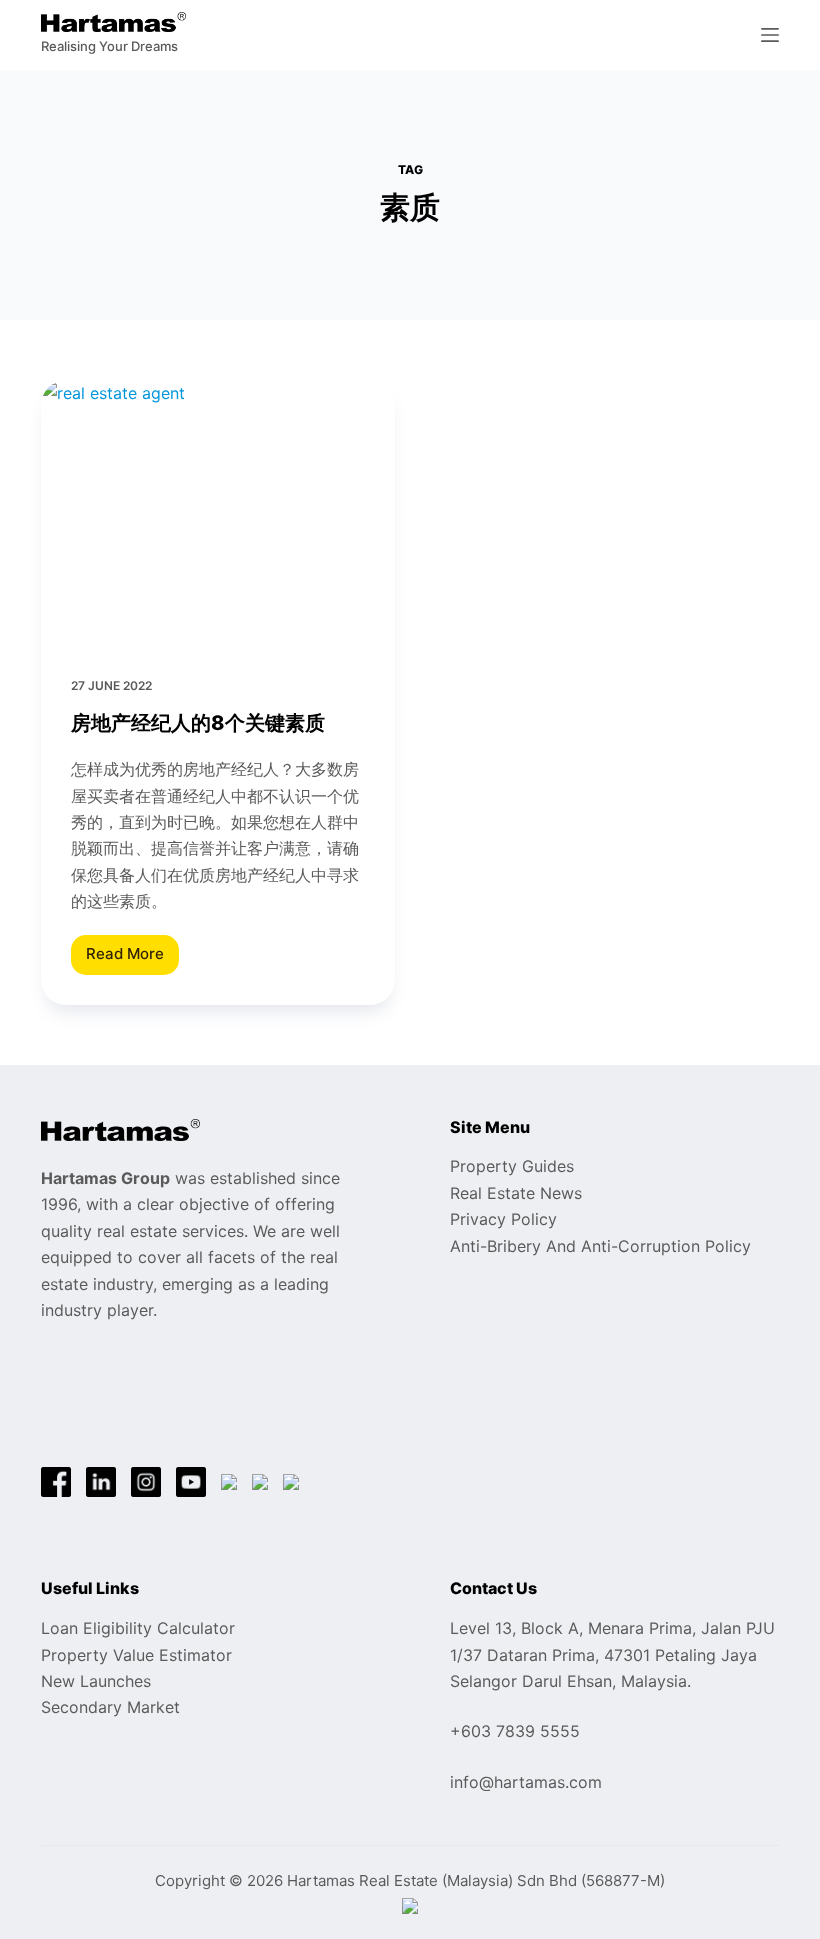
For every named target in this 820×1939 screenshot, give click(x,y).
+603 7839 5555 (515, 1731)
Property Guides (512, 1166)
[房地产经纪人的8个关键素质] (218, 513)
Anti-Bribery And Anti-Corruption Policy (600, 1246)
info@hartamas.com (526, 1782)
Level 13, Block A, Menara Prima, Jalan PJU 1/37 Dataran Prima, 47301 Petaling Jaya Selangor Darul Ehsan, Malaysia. (612, 1654)
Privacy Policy (503, 1219)
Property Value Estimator (136, 1655)
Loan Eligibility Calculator (138, 1628)
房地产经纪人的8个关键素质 (198, 723)
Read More (125, 959)
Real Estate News (516, 1193)
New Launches (96, 1681)
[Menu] (770, 35)
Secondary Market (110, 1707)
